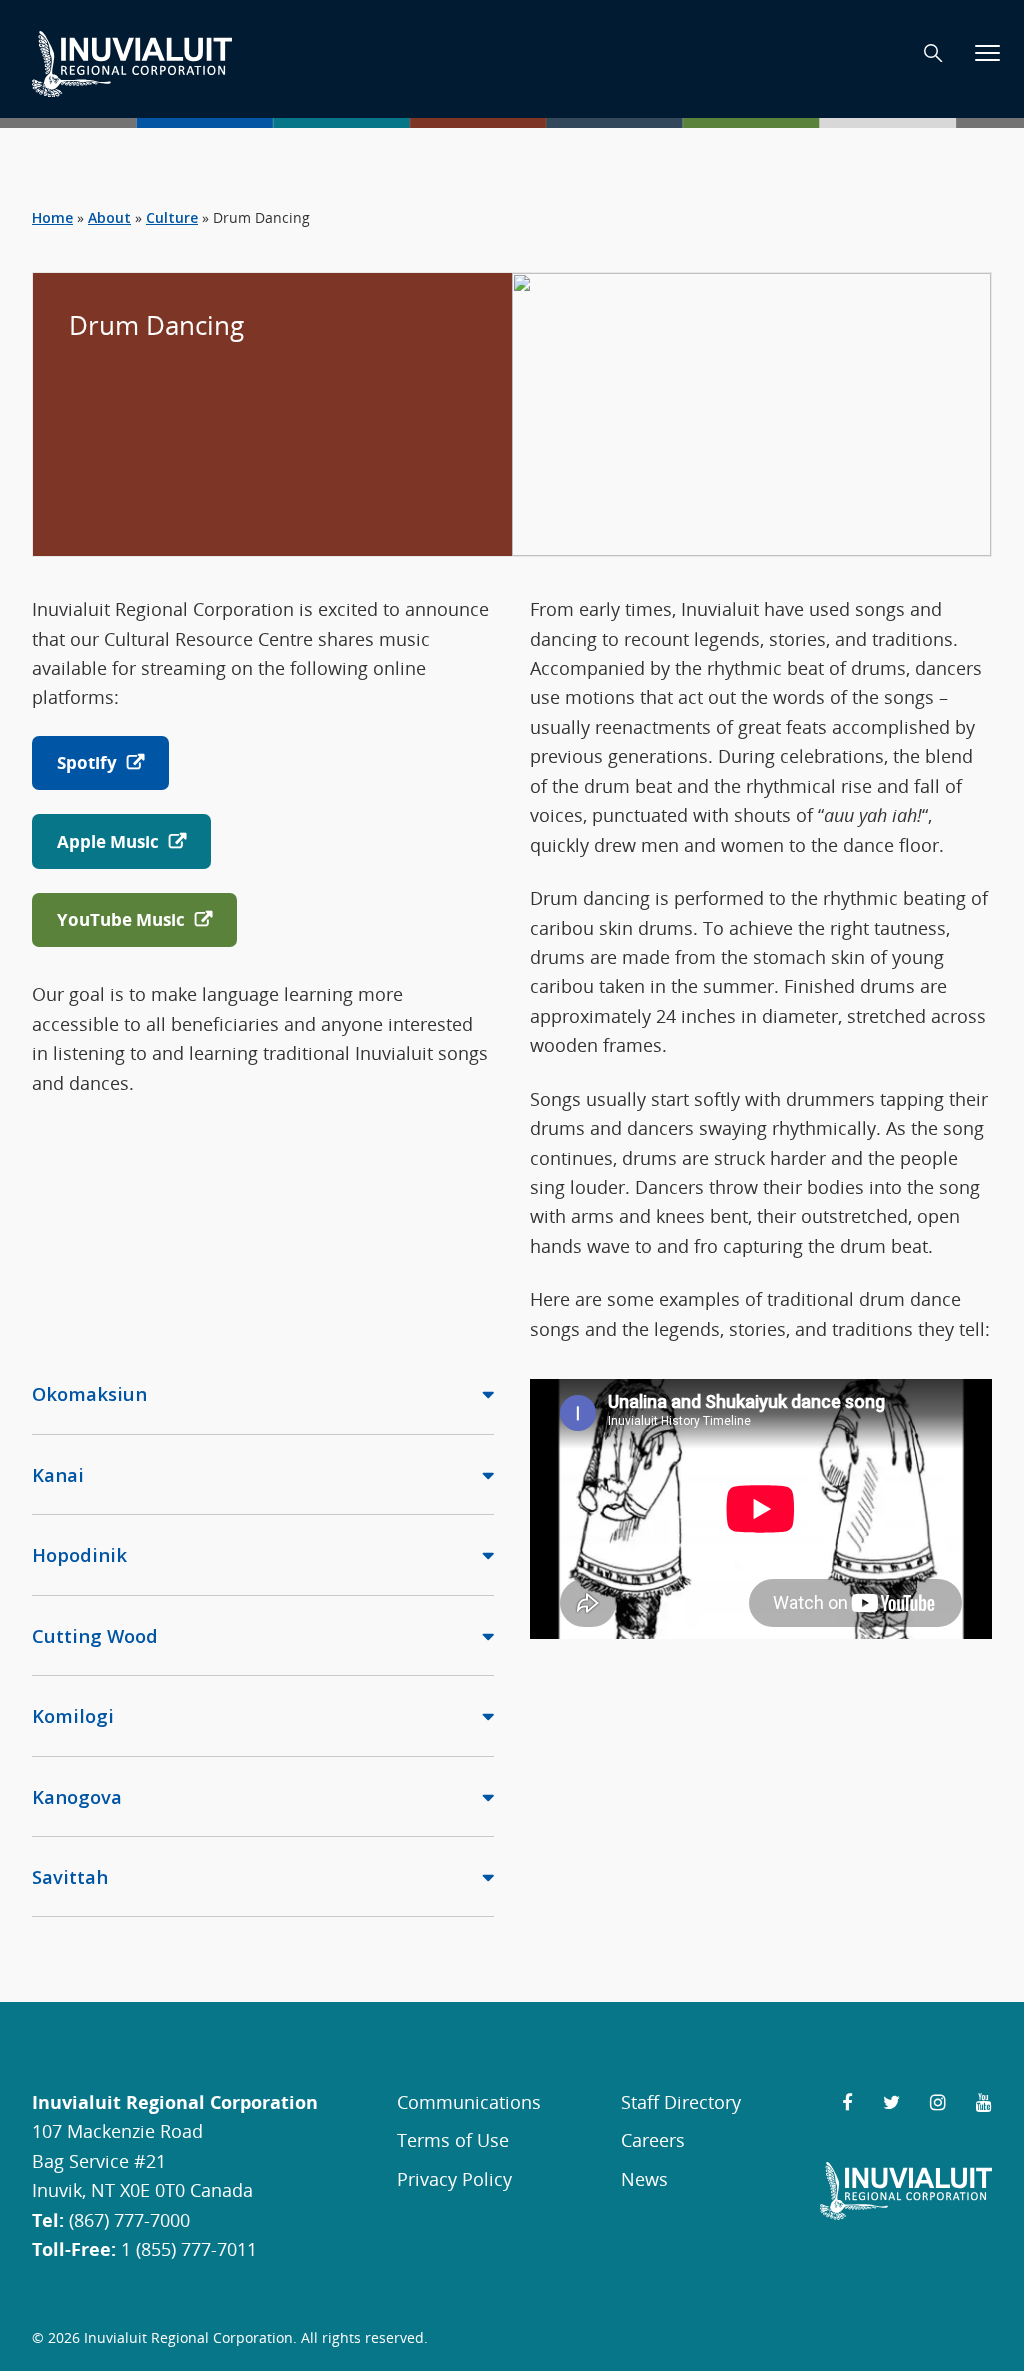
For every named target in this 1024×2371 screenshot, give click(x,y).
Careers (653, 2139)
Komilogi (73, 1715)
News (644, 2178)
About (109, 217)
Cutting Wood (95, 1635)
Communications (469, 2101)
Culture (172, 217)
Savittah (70, 1876)
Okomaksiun (89, 1393)
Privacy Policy (454, 2178)
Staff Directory (681, 2101)
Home (52, 217)
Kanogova (77, 1796)
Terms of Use (453, 2139)
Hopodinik (79, 1554)
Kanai (58, 1474)
